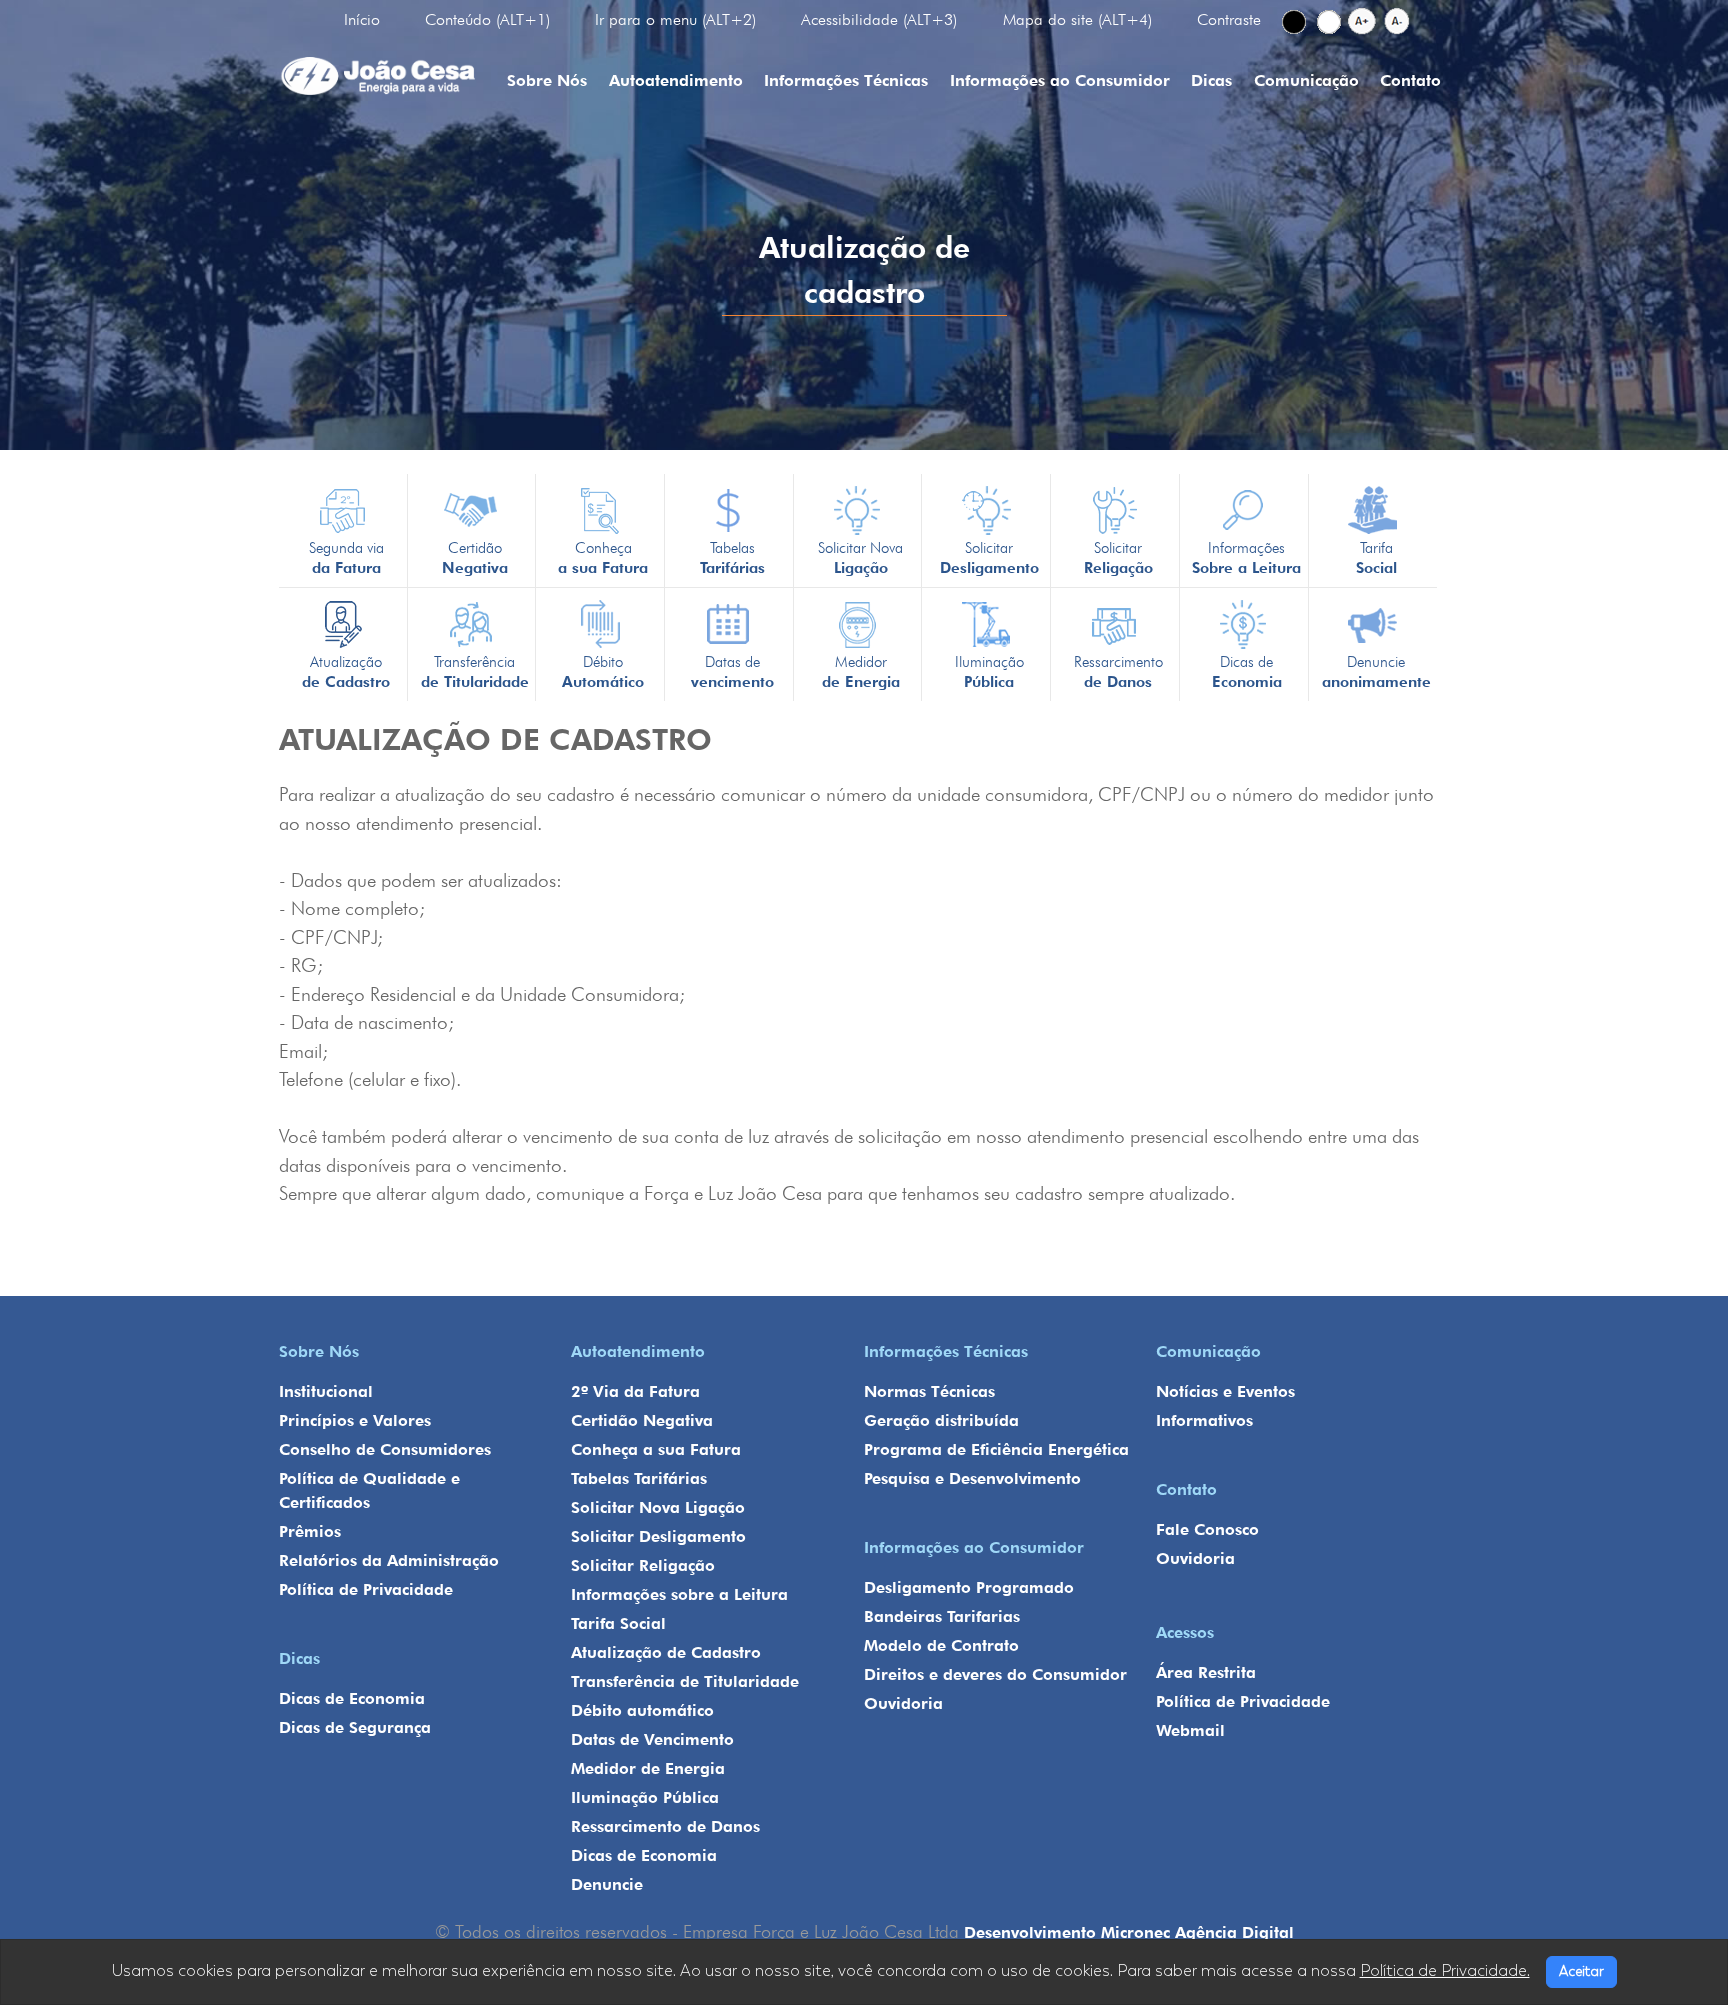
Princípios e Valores (355, 1420)
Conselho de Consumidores (385, 1449)
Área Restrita (1206, 1672)
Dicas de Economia (352, 1698)
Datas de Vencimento (652, 1739)
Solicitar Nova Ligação (658, 1507)
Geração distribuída (941, 1420)
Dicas (1211, 80)
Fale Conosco (1207, 1529)
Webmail (1190, 1730)
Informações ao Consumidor (1060, 80)
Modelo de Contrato (941, 1645)
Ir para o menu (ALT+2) (675, 19)
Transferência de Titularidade (685, 1681)
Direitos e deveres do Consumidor (995, 1674)
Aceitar (1581, 1971)
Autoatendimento (676, 80)
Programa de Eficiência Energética (996, 1449)
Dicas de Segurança (355, 1727)
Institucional (326, 1391)
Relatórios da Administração (389, 1560)
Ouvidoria (903, 1703)
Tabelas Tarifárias (639, 1478)
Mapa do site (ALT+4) (1077, 19)
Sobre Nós (547, 80)
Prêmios (310, 1531)
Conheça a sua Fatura (656, 1449)
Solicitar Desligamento (658, 1536)
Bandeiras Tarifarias (942, 1616)
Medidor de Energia (648, 1768)
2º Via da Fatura (635, 1391)
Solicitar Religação (643, 1565)
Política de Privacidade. (1445, 1971)
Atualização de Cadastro (666, 1652)
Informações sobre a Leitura (679, 1594)
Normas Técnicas (929, 1391)
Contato (1410, 80)
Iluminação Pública (645, 1797)
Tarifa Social (618, 1623)
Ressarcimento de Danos (665, 1826)
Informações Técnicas (846, 80)
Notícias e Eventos (1225, 1391)
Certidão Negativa (642, 1420)
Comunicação (1306, 80)
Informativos (1204, 1420)
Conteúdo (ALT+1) (487, 19)
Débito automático (642, 1710)
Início (362, 19)
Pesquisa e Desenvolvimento (972, 1478)
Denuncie (607, 1884)
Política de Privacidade (366, 1589)
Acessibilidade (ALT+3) (879, 19)
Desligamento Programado (969, 1587)
